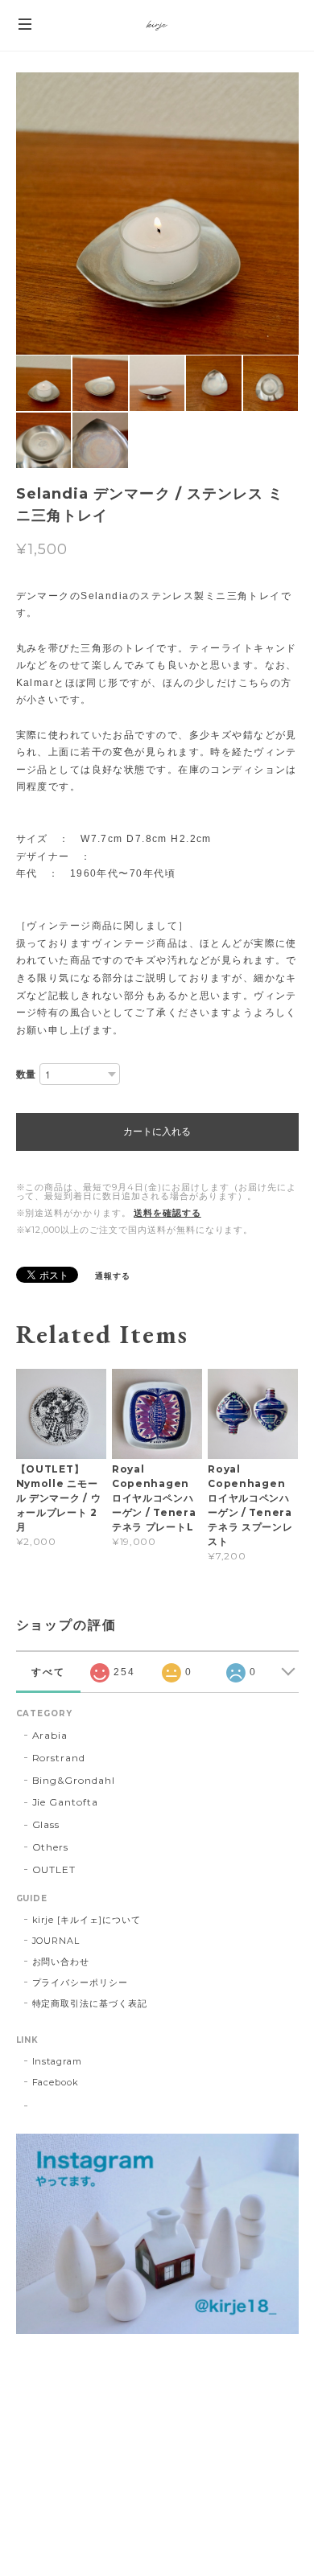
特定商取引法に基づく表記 (90, 2003)
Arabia (50, 1735)
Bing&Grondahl (74, 1780)
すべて (48, 1672)
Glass (46, 1824)
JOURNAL (56, 1941)
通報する (113, 1276)
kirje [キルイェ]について (87, 1920)
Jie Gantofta (66, 1802)
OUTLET (54, 1869)
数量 (27, 1074)
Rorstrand (59, 1758)
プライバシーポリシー (81, 1982)
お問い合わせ (61, 1962)
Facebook (56, 2082)
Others (51, 1847)
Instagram (58, 2061)
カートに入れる (157, 1132)
